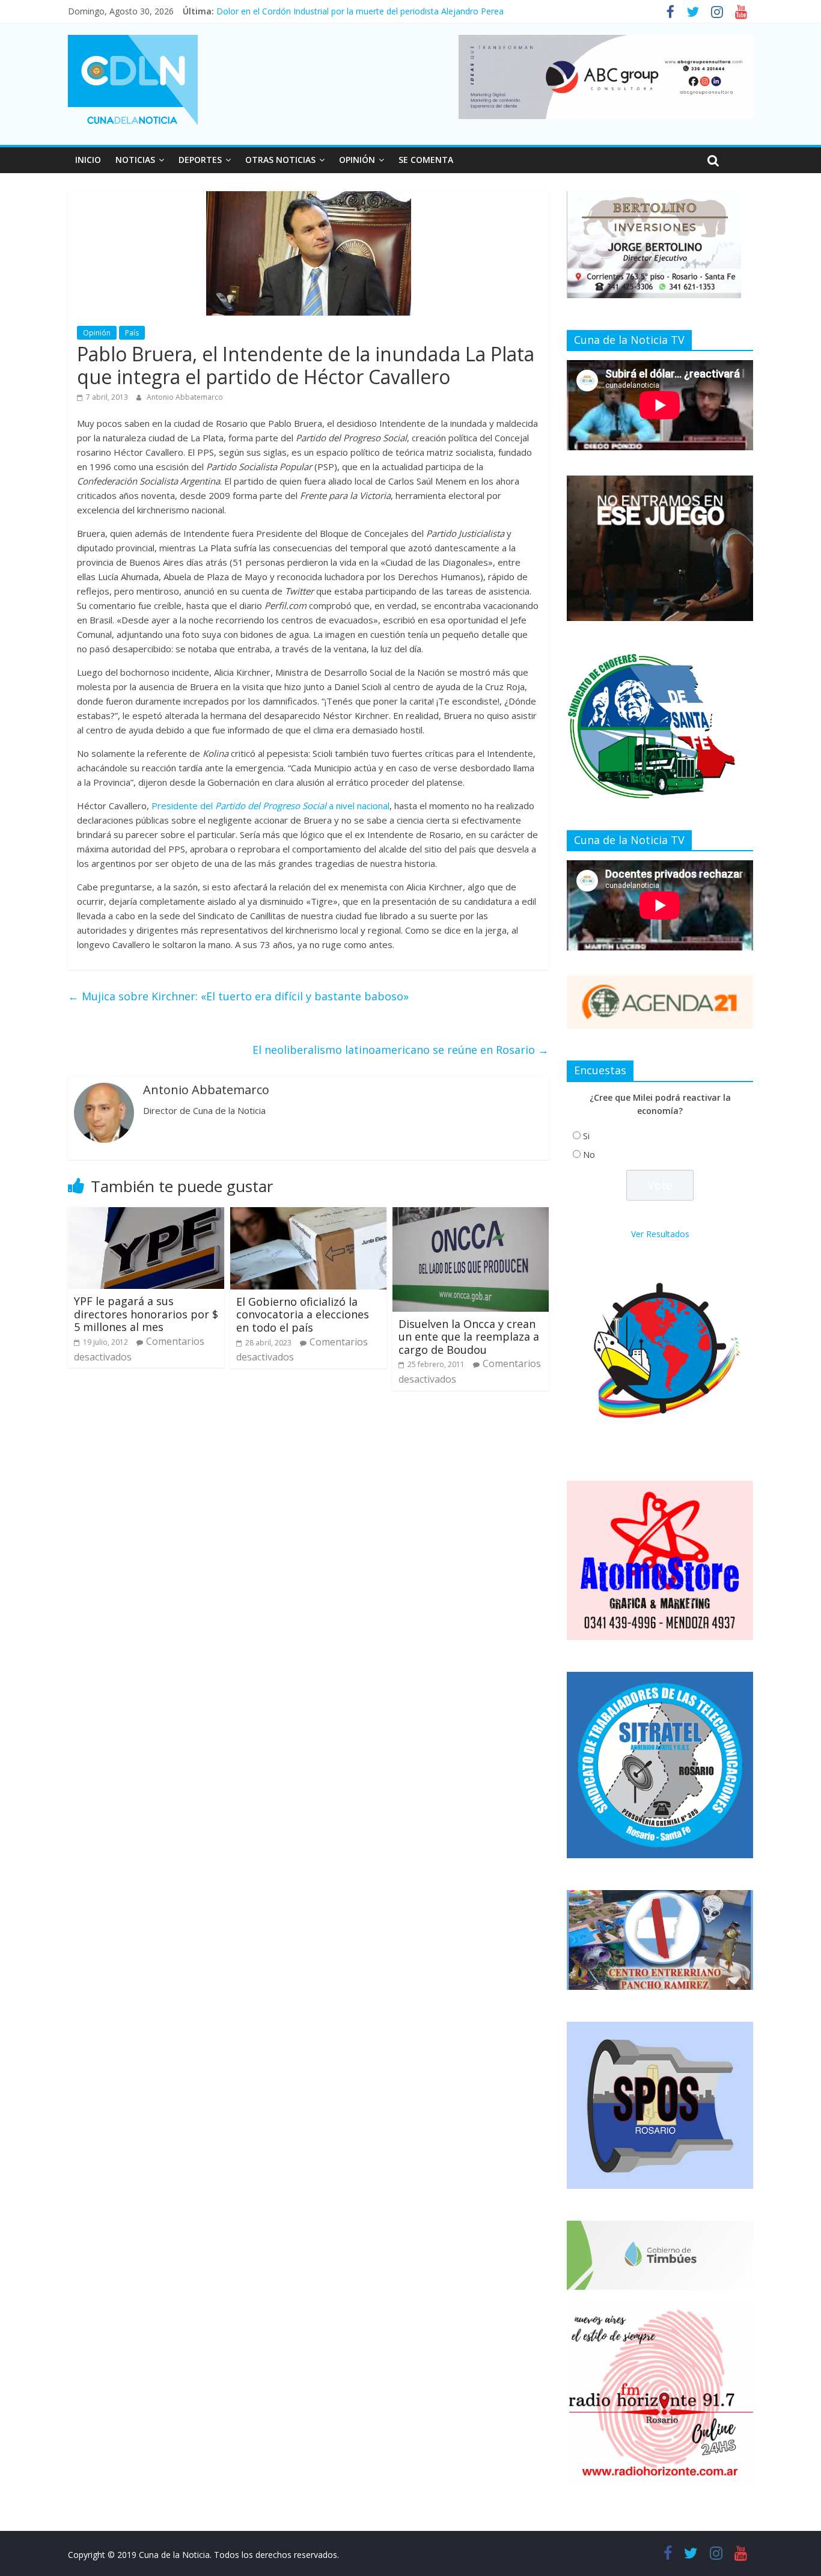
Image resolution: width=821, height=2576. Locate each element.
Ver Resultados (660, 1234)
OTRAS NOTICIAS (280, 160)
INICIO (88, 160)
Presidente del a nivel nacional (269, 806)
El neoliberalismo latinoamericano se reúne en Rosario (401, 1050)
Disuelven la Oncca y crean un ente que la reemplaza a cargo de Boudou (469, 1337)
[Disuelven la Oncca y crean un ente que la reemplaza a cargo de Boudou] (471, 1214)
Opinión (97, 333)
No (589, 1155)
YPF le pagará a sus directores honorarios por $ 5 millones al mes (146, 1314)
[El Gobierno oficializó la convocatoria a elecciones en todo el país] (308, 1214)
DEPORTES (200, 160)
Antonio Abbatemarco (185, 397)
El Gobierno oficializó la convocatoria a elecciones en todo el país (303, 1314)
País (132, 333)
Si (586, 1136)
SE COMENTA (426, 160)
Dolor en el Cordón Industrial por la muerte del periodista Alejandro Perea (360, 11)
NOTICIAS (135, 160)
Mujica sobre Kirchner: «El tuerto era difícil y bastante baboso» (238, 996)
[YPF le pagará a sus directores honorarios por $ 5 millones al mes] (146, 1214)
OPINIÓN (357, 160)
